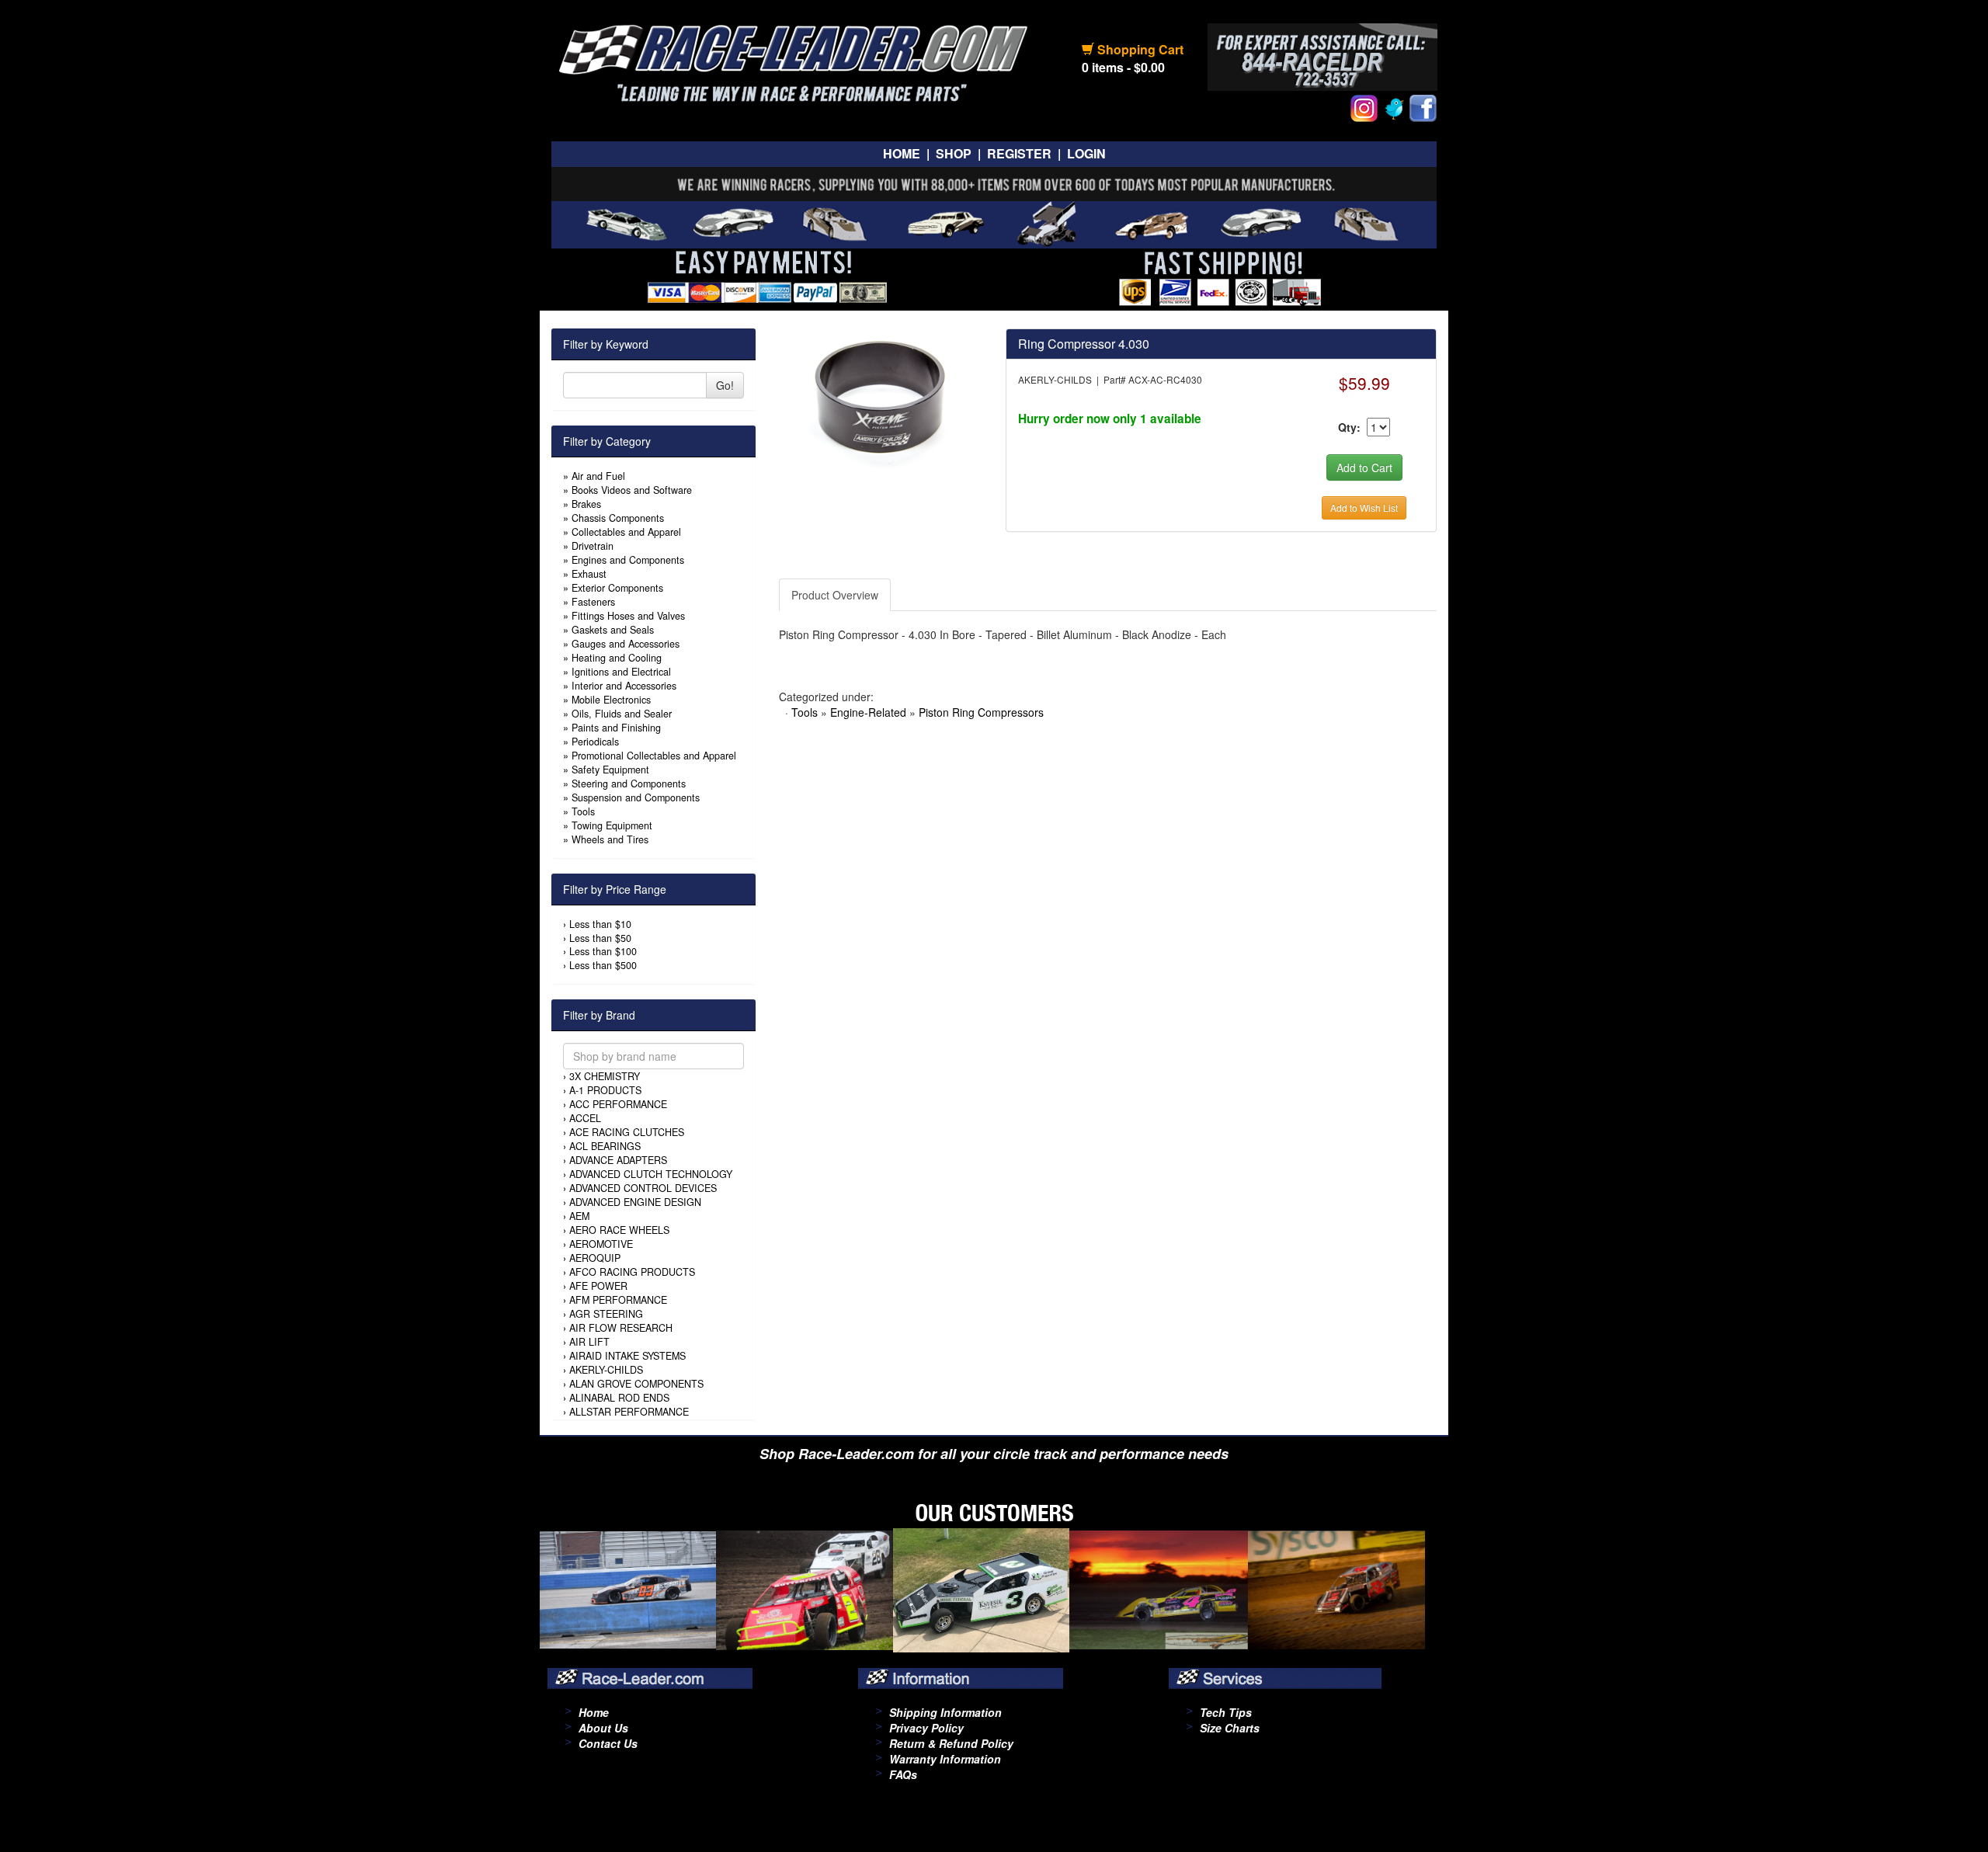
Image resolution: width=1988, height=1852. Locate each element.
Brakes (586, 504)
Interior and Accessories (624, 686)
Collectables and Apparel (626, 532)
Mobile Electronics (611, 700)
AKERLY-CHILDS (606, 1370)
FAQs (903, 1774)
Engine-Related (868, 712)
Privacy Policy (926, 1728)
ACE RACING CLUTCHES (627, 1132)
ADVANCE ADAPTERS (618, 1160)
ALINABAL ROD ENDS (619, 1398)
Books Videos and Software (632, 490)
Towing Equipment (612, 825)
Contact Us (608, 1743)
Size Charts (1230, 1728)
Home (902, 153)
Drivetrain (593, 546)
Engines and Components (628, 560)
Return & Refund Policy (951, 1743)
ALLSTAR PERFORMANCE (629, 1412)
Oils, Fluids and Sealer (622, 714)
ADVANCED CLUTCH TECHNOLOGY (651, 1174)
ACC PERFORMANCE (618, 1104)
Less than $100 (603, 951)
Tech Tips (1226, 1712)
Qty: (1349, 427)
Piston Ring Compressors (981, 712)
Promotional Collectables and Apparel (654, 756)
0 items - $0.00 (1123, 67)
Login (1086, 153)
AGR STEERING (606, 1314)
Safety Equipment (610, 770)
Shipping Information (945, 1712)
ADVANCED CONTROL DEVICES (643, 1188)
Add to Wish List (1364, 507)
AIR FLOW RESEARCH (621, 1328)
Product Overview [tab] (835, 595)
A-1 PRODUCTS (605, 1090)
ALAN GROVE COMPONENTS (636, 1384)
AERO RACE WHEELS (619, 1230)
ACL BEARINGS (605, 1146)
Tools (583, 811)
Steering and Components (629, 784)
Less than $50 (600, 938)
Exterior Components (617, 588)
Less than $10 (600, 924)
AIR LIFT (589, 1342)
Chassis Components (618, 518)
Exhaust (589, 574)
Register (1019, 153)
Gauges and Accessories (626, 644)
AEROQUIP (595, 1258)
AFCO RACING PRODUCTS (632, 1272)
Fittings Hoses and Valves (628, 616)
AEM (579, 1216)
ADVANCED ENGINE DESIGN (635, 1202)
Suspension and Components (636, 797)
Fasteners (593, 602)
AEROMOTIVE (601, 1244)
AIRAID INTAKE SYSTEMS (627, 1356)
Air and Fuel (598, 476)
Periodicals (595, 742)
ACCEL (585, 1118)
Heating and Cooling (617, 658)
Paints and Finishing (616, 728)
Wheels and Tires (610, 839)
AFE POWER (598, 1286)
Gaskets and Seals (613, 630)
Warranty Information (945, 1759)
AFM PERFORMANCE (618, 1300)
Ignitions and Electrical (621, 672)
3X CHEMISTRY (605, 1076)
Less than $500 (603, 965)
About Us (603, 1728)
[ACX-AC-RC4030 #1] (880, 397)
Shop (954, 153)
